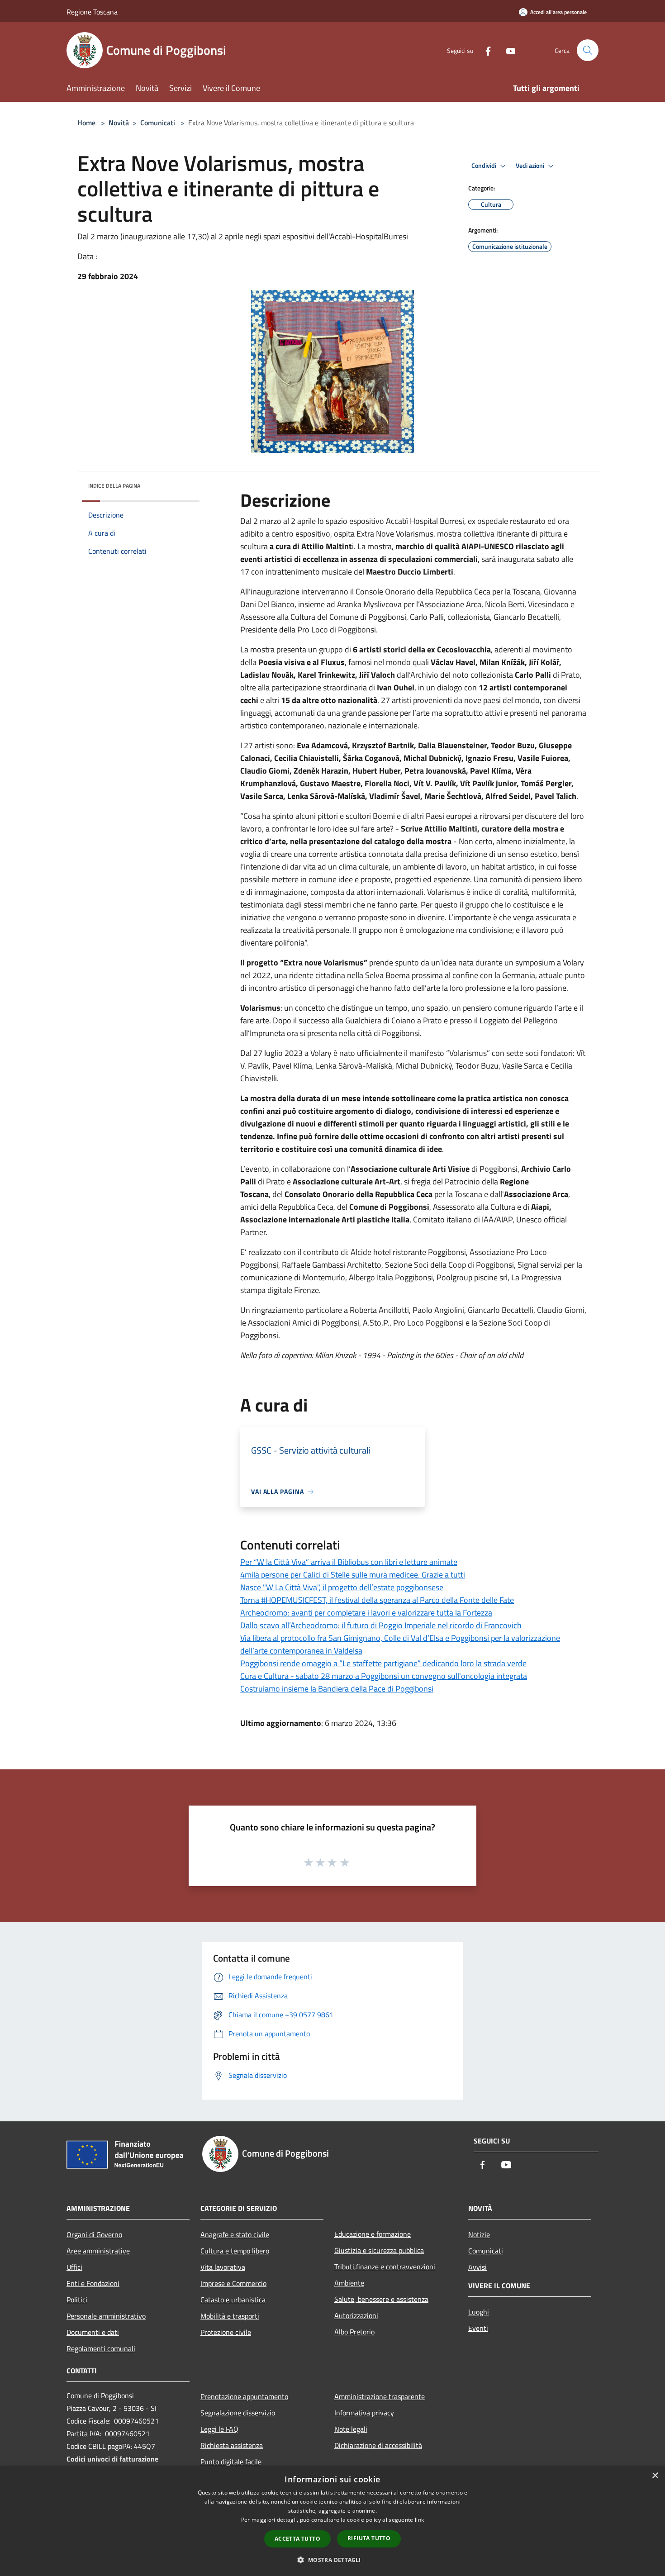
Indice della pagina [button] (114, 486)
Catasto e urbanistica (233, 2300)
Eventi (478, 2328)
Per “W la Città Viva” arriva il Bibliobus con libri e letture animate (349, 1562)
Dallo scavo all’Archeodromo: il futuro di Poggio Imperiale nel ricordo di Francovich (381, 1625)
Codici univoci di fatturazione (112, 2459)
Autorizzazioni (356, 2315)
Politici (77, 2300)
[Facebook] (484, 50)
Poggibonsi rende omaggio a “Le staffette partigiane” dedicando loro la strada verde (383, 1663)
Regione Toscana (92, 12)
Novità (119, 123)
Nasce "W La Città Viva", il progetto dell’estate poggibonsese (342, 1587)
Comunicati (158, 123)
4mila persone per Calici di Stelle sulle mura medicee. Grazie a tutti (353, 1575)
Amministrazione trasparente (380, 2396)
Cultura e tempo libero (235, 2251)
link (419, 2520)
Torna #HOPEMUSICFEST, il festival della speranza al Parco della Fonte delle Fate (377, 1600)
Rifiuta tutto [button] (369, 2538)
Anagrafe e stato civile (235, 2234)
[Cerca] (588, 50)
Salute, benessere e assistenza (381, 2299)
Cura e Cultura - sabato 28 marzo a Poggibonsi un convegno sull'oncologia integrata (384, 1676)
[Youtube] (507, 50)
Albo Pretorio (354, 2332)
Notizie (479, 2234)
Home (86, 123)
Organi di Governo (94, 2234)
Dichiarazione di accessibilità (378, 2445)
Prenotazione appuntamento (244, 2396)
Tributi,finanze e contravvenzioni (385, 2267)
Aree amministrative (98, 2251)
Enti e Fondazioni (93, 2283)
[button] (332, 2560)
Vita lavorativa (223, 2267)
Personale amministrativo (106, 2316)
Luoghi (479, 2312)
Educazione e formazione (373, 2234)
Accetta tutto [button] (297, 2539)
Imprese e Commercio (233, 2283)
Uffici (74, 2267)
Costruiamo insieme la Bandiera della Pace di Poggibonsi (337, 1689)
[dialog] (332, 2521)
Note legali (351, 2429)
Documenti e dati (93, 2332)
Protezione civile (226, 2332)
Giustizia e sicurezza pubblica (379, 2250)
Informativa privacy (364, 2413)
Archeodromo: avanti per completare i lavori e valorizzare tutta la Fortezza (366, 1613)
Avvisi (477, 2267)
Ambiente (349, 2283)
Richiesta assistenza (232, 2445)
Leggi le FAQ (219, 2429)
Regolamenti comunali (101, 2348)
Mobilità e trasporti (230, 2316)
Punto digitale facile (231, 2462)
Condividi (484, 166)
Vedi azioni (531, 166)
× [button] (655, 2476)
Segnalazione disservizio (238, 2413)
